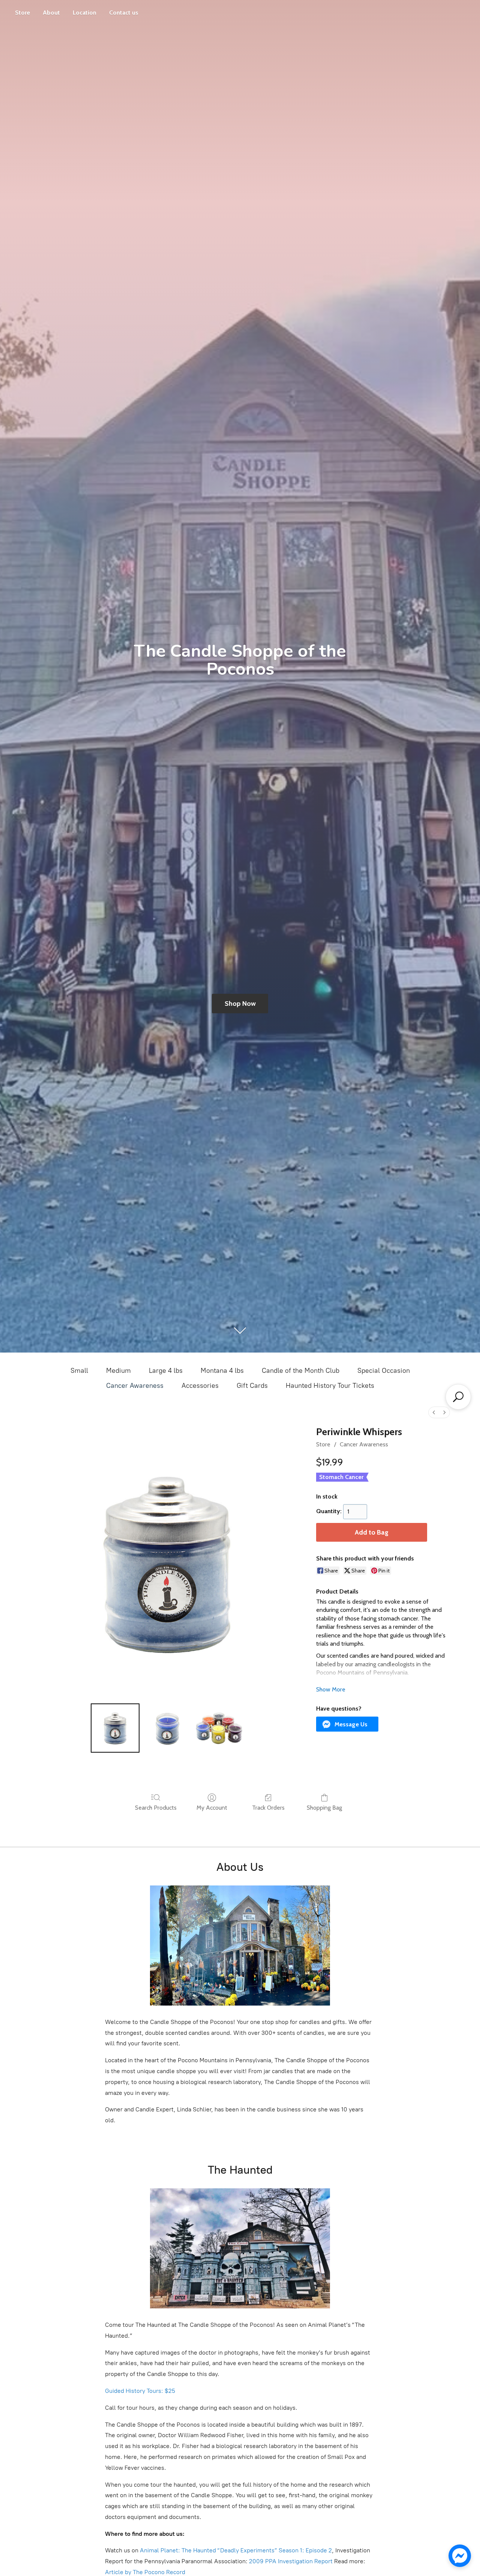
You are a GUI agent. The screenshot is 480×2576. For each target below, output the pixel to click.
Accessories (200, 1386)
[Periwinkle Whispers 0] (115, 1728)
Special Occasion (384, 1371)
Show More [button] (331, 1689)
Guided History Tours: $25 (140, 2391)
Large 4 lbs (166, 1371)
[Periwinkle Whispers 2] (219, 1728)
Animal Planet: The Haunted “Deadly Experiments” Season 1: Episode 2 (236, 2550)
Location (85, 13)
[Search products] (458, 1397)
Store (22, 13)
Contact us (124, 13)
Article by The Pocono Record (145, 2572)
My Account (212, 1808)
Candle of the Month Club (301, 1371)
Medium (118, 1371)
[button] (347, 1724)
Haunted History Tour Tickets (330, 1386)
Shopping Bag (324, 1808)
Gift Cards (252, 1386)
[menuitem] (434, 1412)
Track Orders (268, 1808)
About (51, 13)
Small (79, 1371)
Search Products (156, 1808)
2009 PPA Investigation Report (291, 2561)
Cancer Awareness (135, 1386)
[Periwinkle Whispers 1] (167, 1728)
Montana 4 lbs (222, 1371)
